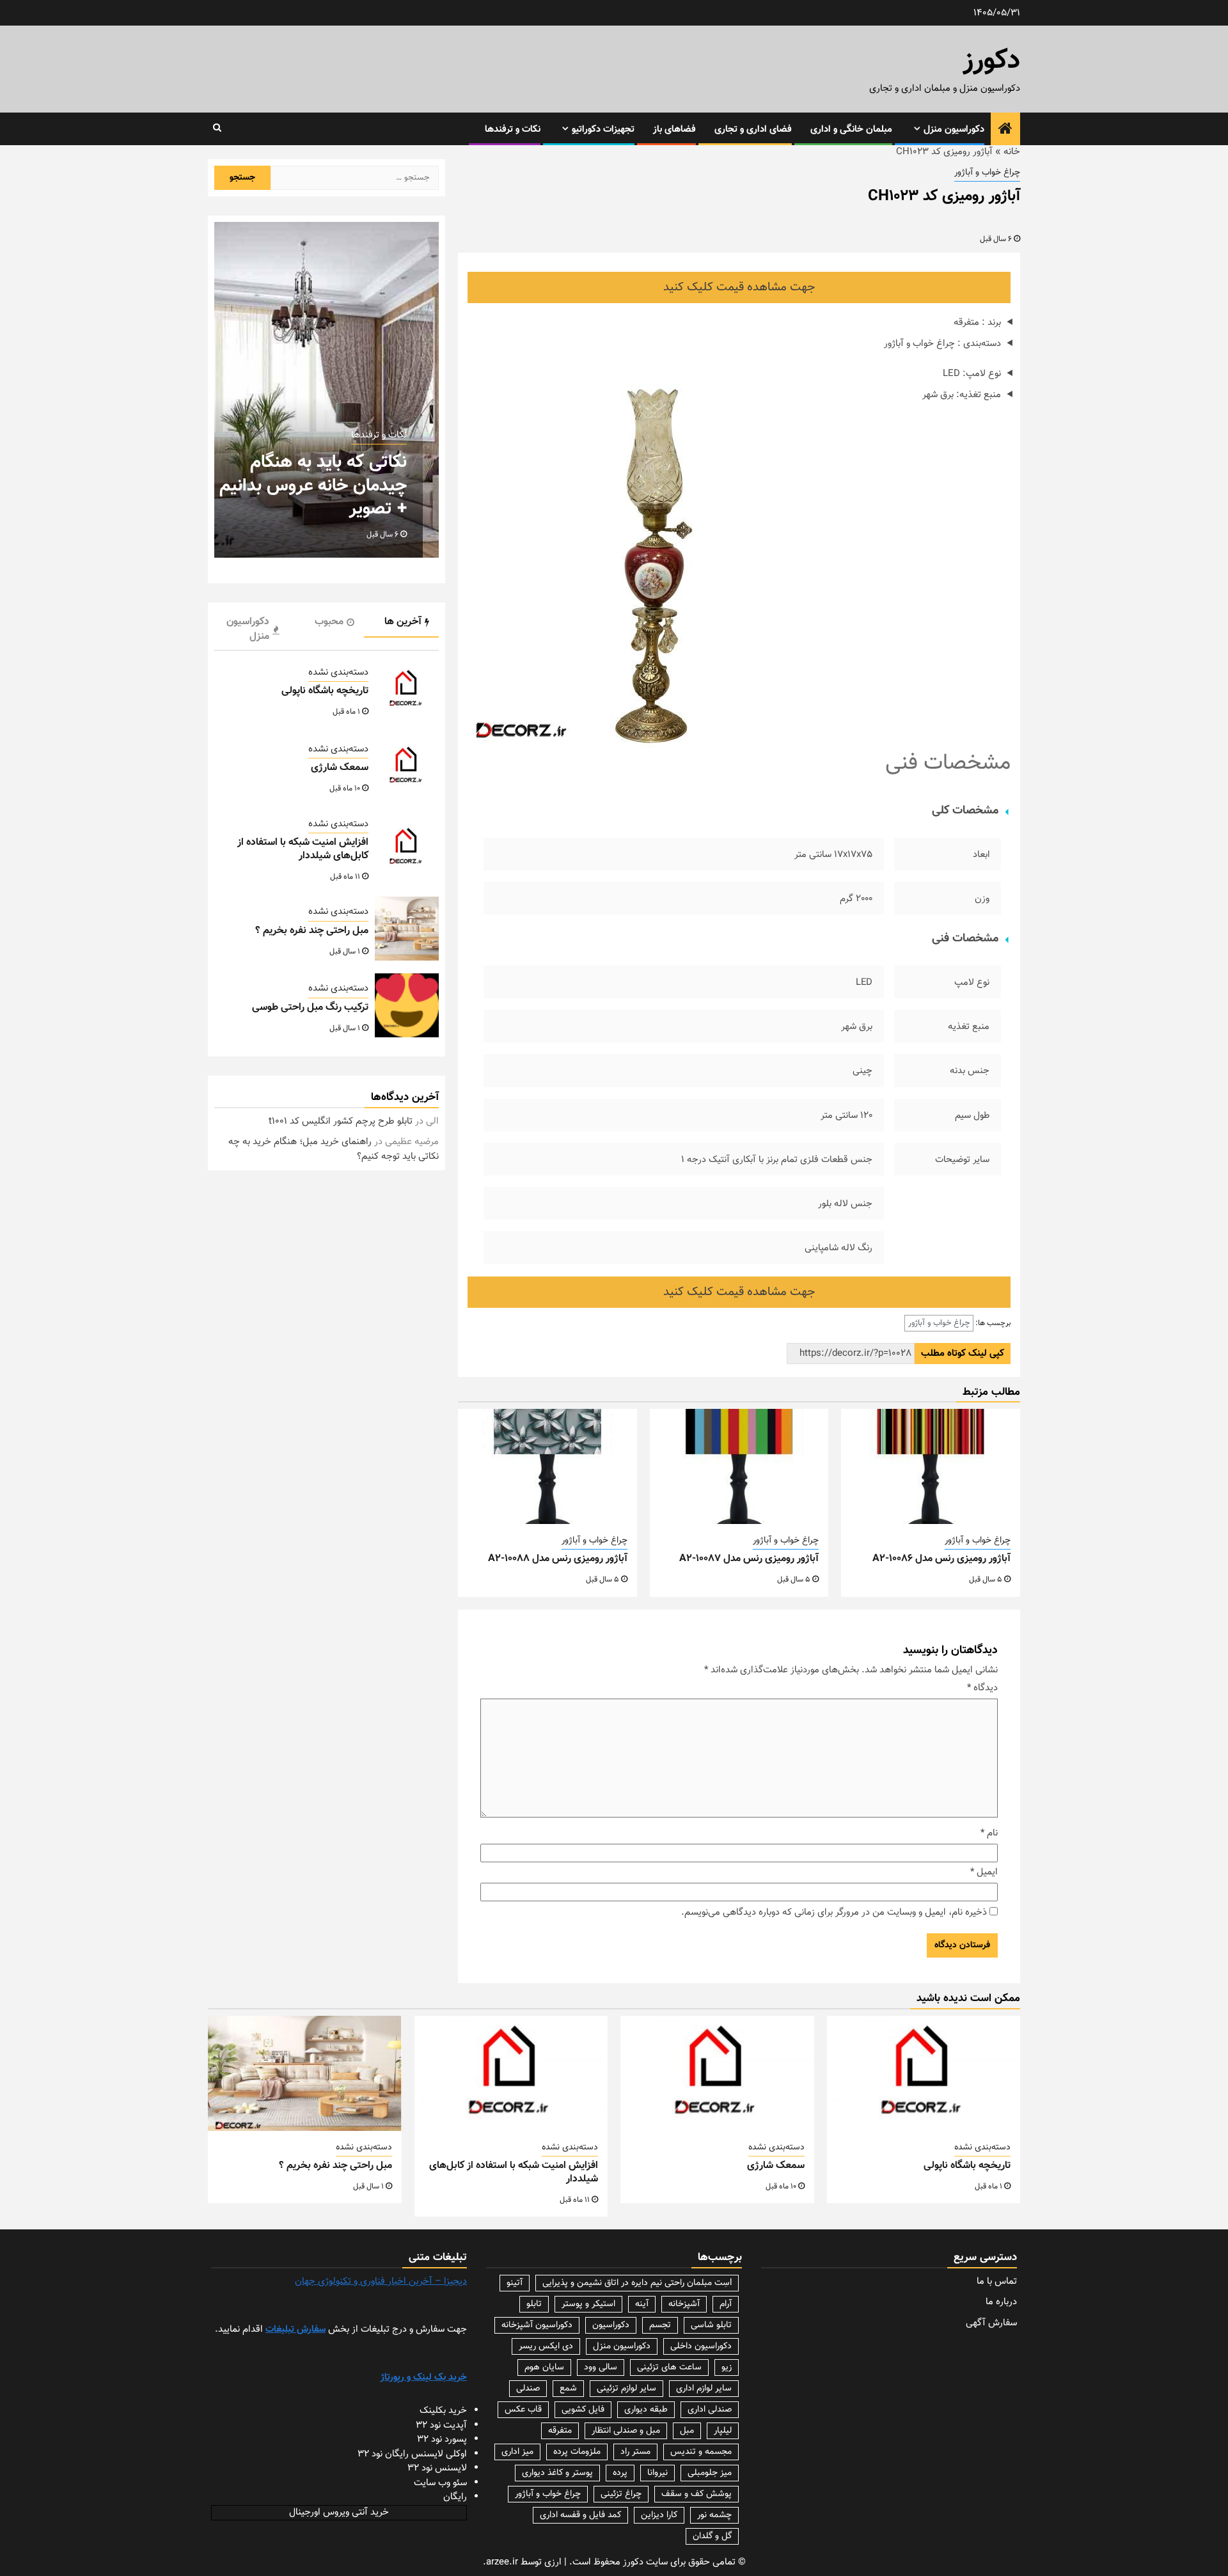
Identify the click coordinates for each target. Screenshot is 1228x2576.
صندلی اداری (710, 2410)
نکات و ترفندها (513, 130)
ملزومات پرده (577, 2452)
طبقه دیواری (646, 2410)
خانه (1012, 152)
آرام (726, 2304)
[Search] (217, 129)
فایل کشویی (583, 2410)
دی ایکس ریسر (546, 2346)
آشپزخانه (684, 2304)
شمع (568, 2389)
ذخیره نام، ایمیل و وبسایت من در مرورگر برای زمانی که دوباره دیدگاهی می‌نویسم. (834, 1913)
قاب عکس (523, 2410)
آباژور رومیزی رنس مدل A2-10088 (558, 1559)
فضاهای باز (674, 130)
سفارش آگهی (991, 2323)
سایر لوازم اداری (704, 2389)
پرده (620, 2473)
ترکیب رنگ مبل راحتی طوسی (310, 1008)
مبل (687, 2431)
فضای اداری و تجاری (753, 130)
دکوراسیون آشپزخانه (537, 2325)
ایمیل (984, 1873)
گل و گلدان (712, 2536)
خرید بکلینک (443, 2411)
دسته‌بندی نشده (338, 673)
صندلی (528, 2389)
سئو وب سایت (440, 2483)
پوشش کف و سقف (697, 2494)
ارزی (553, 2562)
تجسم (660, 2325)
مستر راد (635, 2452)
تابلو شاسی (711, 2325)
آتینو (515, 2283)
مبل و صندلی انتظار (626, 2431)
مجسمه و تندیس (701, 2452)
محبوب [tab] (329, 622)
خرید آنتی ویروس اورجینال (339, 2512)
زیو (727, 2368)
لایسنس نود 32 (437, 2468)
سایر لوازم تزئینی (626, 2389)
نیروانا (657, 2473)
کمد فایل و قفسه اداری (580, 2515)
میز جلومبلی (710, 2473)
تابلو (534, 2304)
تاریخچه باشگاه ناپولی (325, 691)
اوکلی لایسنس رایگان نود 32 (412, 2454)
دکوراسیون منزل (954, 130)
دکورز (992, 61)
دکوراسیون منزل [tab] (248, 629)
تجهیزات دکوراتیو (603, 130)
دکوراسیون (611, 2325)
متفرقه (560, 2431)
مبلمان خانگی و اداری (851, 130)
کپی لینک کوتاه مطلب (963, 1354)
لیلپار (723, 2431)
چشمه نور (714, 2515)
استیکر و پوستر (588, 2304)
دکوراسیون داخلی (701, 2346)
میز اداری (517, 2452)
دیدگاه (982, 1688)
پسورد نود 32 (442, 2439)
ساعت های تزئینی (669, 2368)
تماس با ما (997, 2281)
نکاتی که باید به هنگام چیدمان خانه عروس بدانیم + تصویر (313, 486)
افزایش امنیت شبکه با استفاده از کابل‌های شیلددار (303, 849)
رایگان (455, 2497)
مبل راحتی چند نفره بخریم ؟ (312, 931)
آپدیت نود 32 (441, 2425)
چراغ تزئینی (621, 2494)
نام (989, 1834)
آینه (642, 2304)
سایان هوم (544, 2368)
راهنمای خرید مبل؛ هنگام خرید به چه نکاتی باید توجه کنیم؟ (334, 1149)
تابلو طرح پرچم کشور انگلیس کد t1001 (341, 1121)
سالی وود (601, 2368)
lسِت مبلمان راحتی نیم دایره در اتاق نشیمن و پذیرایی (637, 2283)
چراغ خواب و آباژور (987, 173)
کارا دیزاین (659, 2515)
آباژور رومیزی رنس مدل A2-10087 (749, 1559)
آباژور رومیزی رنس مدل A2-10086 (941, 1559)
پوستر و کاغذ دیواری (557, 2473)
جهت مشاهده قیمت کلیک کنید (739, 287)
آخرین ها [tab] (403, 622)
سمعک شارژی (340, 768)
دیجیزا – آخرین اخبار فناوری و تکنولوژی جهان (381, 2281)
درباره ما (1001, 2302)
